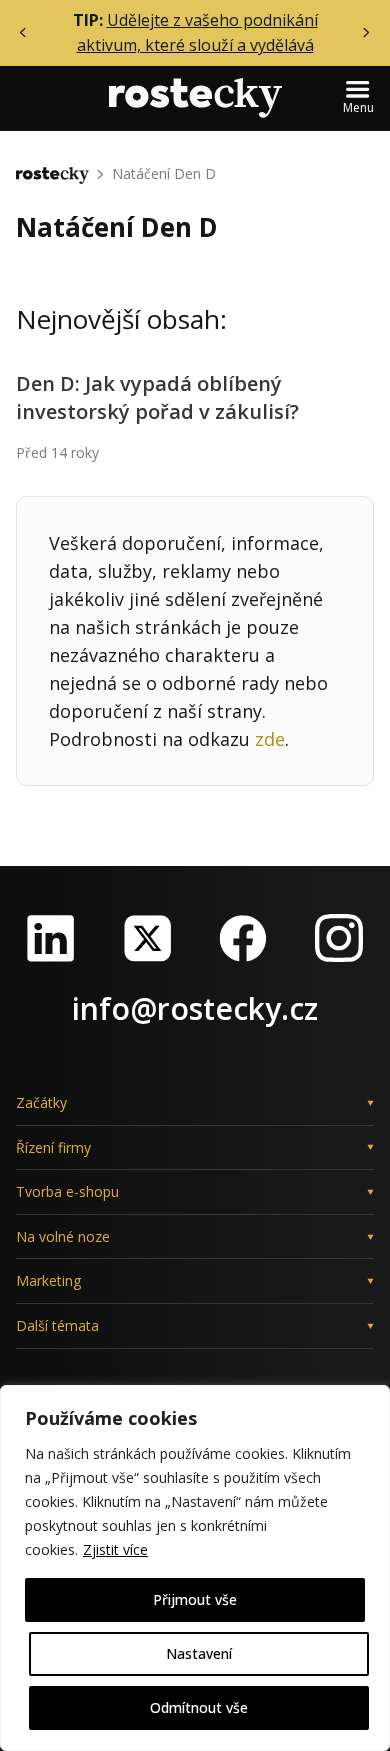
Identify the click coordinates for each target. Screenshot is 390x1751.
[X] (147, 938)
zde (270, 739)
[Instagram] (339, 938)
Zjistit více (115, 1549)
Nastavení (199, 1653)
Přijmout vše (195, 1599)
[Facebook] (243, 938)
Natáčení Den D (164, 173)
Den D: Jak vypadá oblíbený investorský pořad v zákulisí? (157, 397)
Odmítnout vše (199, 1707)
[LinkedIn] (51, 938)
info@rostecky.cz (195, 1008)
